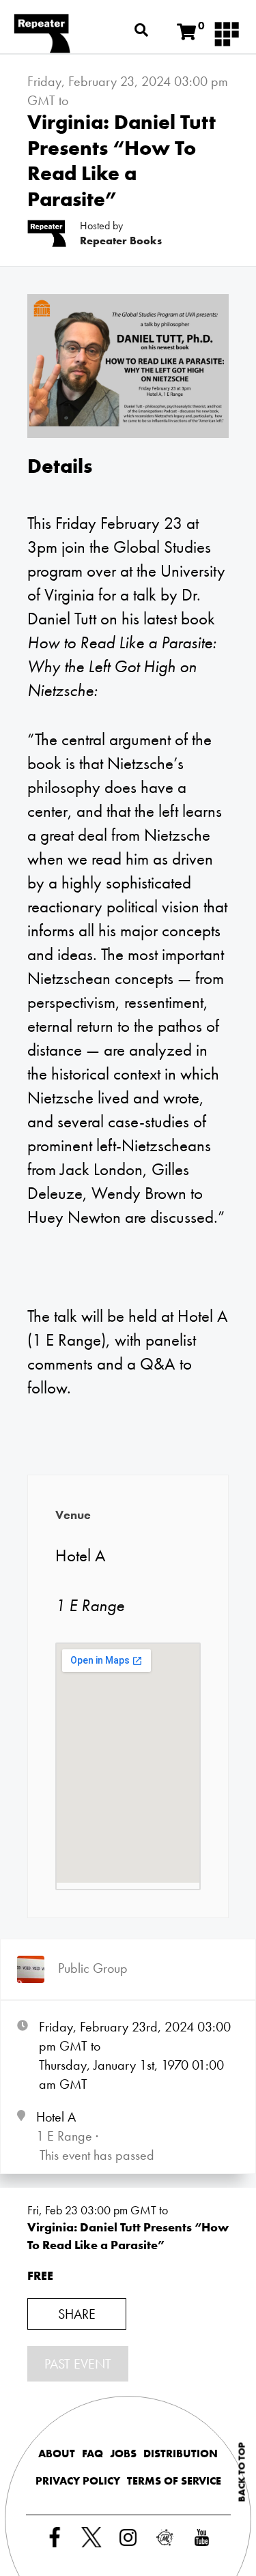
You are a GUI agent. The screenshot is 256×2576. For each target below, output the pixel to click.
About (57, 2454)
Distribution (181, 2454)
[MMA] (227, 33)
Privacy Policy (78, 2481)
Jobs (123, 2454)
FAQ (93, 2454)
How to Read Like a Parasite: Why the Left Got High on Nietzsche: (122, 666)
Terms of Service (174, 2481)
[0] (186, 32)
